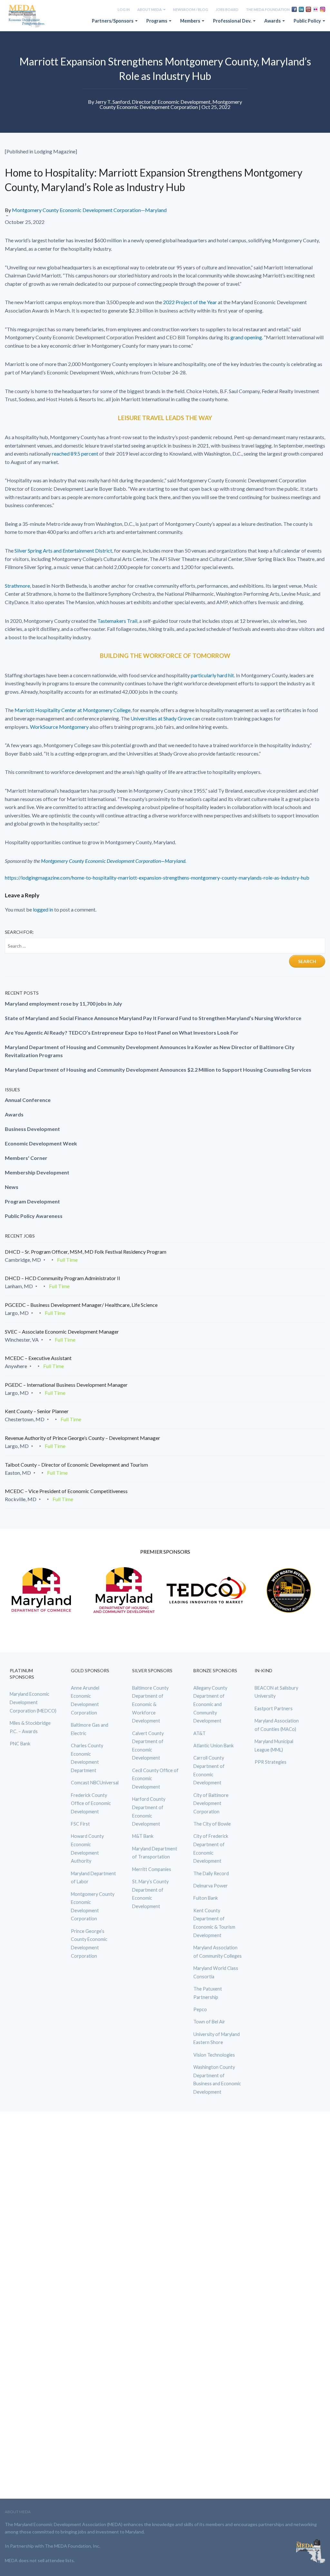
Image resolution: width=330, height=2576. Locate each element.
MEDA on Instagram (323, 9)
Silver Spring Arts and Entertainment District (63, 550)
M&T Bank (143, 1836)
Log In (124, 10)
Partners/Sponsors (113, 21)
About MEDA (150, 10)
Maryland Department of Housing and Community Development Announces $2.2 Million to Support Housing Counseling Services (158, 1070)
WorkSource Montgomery (59, 727)
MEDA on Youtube (308, 9)
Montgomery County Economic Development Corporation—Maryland (89, 210)
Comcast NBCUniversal (95, 1783)
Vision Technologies (214, 2055)
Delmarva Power (211, 1886)
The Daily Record (211, 1873)
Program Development (32, 1201)
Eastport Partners (274, 1708)
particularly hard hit (212, 675)
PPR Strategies (271, 1762)
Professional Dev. (233, 21)
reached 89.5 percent (75, 453)
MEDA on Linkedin (301, 9)
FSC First (80, 1824)
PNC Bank (20, 1744)
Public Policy (308, 21)
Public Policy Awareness (34, 1216)
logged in (43, 909)
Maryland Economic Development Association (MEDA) (27, 16)
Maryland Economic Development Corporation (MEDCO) (33, 1702)
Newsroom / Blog (191, 10)
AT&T (199, 1733)
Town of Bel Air (209, 2022)
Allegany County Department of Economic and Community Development (210, 1704)
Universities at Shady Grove (161, 718)
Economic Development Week (41, 1143)
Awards (273, 21)
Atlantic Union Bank (214, 1746)
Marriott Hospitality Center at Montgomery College (73, 710)
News (12, 1187)
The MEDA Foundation (268, 10)
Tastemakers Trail (117, 621)
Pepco (200, 2009)
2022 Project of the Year (190, 302)
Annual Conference (28, 1100)
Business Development (32, 1129)
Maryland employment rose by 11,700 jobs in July (63, 1003)
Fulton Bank (206, 1898)
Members (191, 21)
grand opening (246, 337)
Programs (157, 21)
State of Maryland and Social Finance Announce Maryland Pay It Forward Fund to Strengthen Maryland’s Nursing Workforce (153, 1018)
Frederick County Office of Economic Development (91, 1803)
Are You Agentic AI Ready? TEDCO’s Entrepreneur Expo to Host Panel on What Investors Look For (122, 1032)
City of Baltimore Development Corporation (211, 1803)
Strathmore (17, 586)
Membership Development (37, 1172)
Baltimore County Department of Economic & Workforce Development (150, 1704)
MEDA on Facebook (294, 9)
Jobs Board (227, 10)
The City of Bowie (212, 1824)
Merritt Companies (152, 1869)
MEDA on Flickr (315, 9)
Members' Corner (26, 1158)
